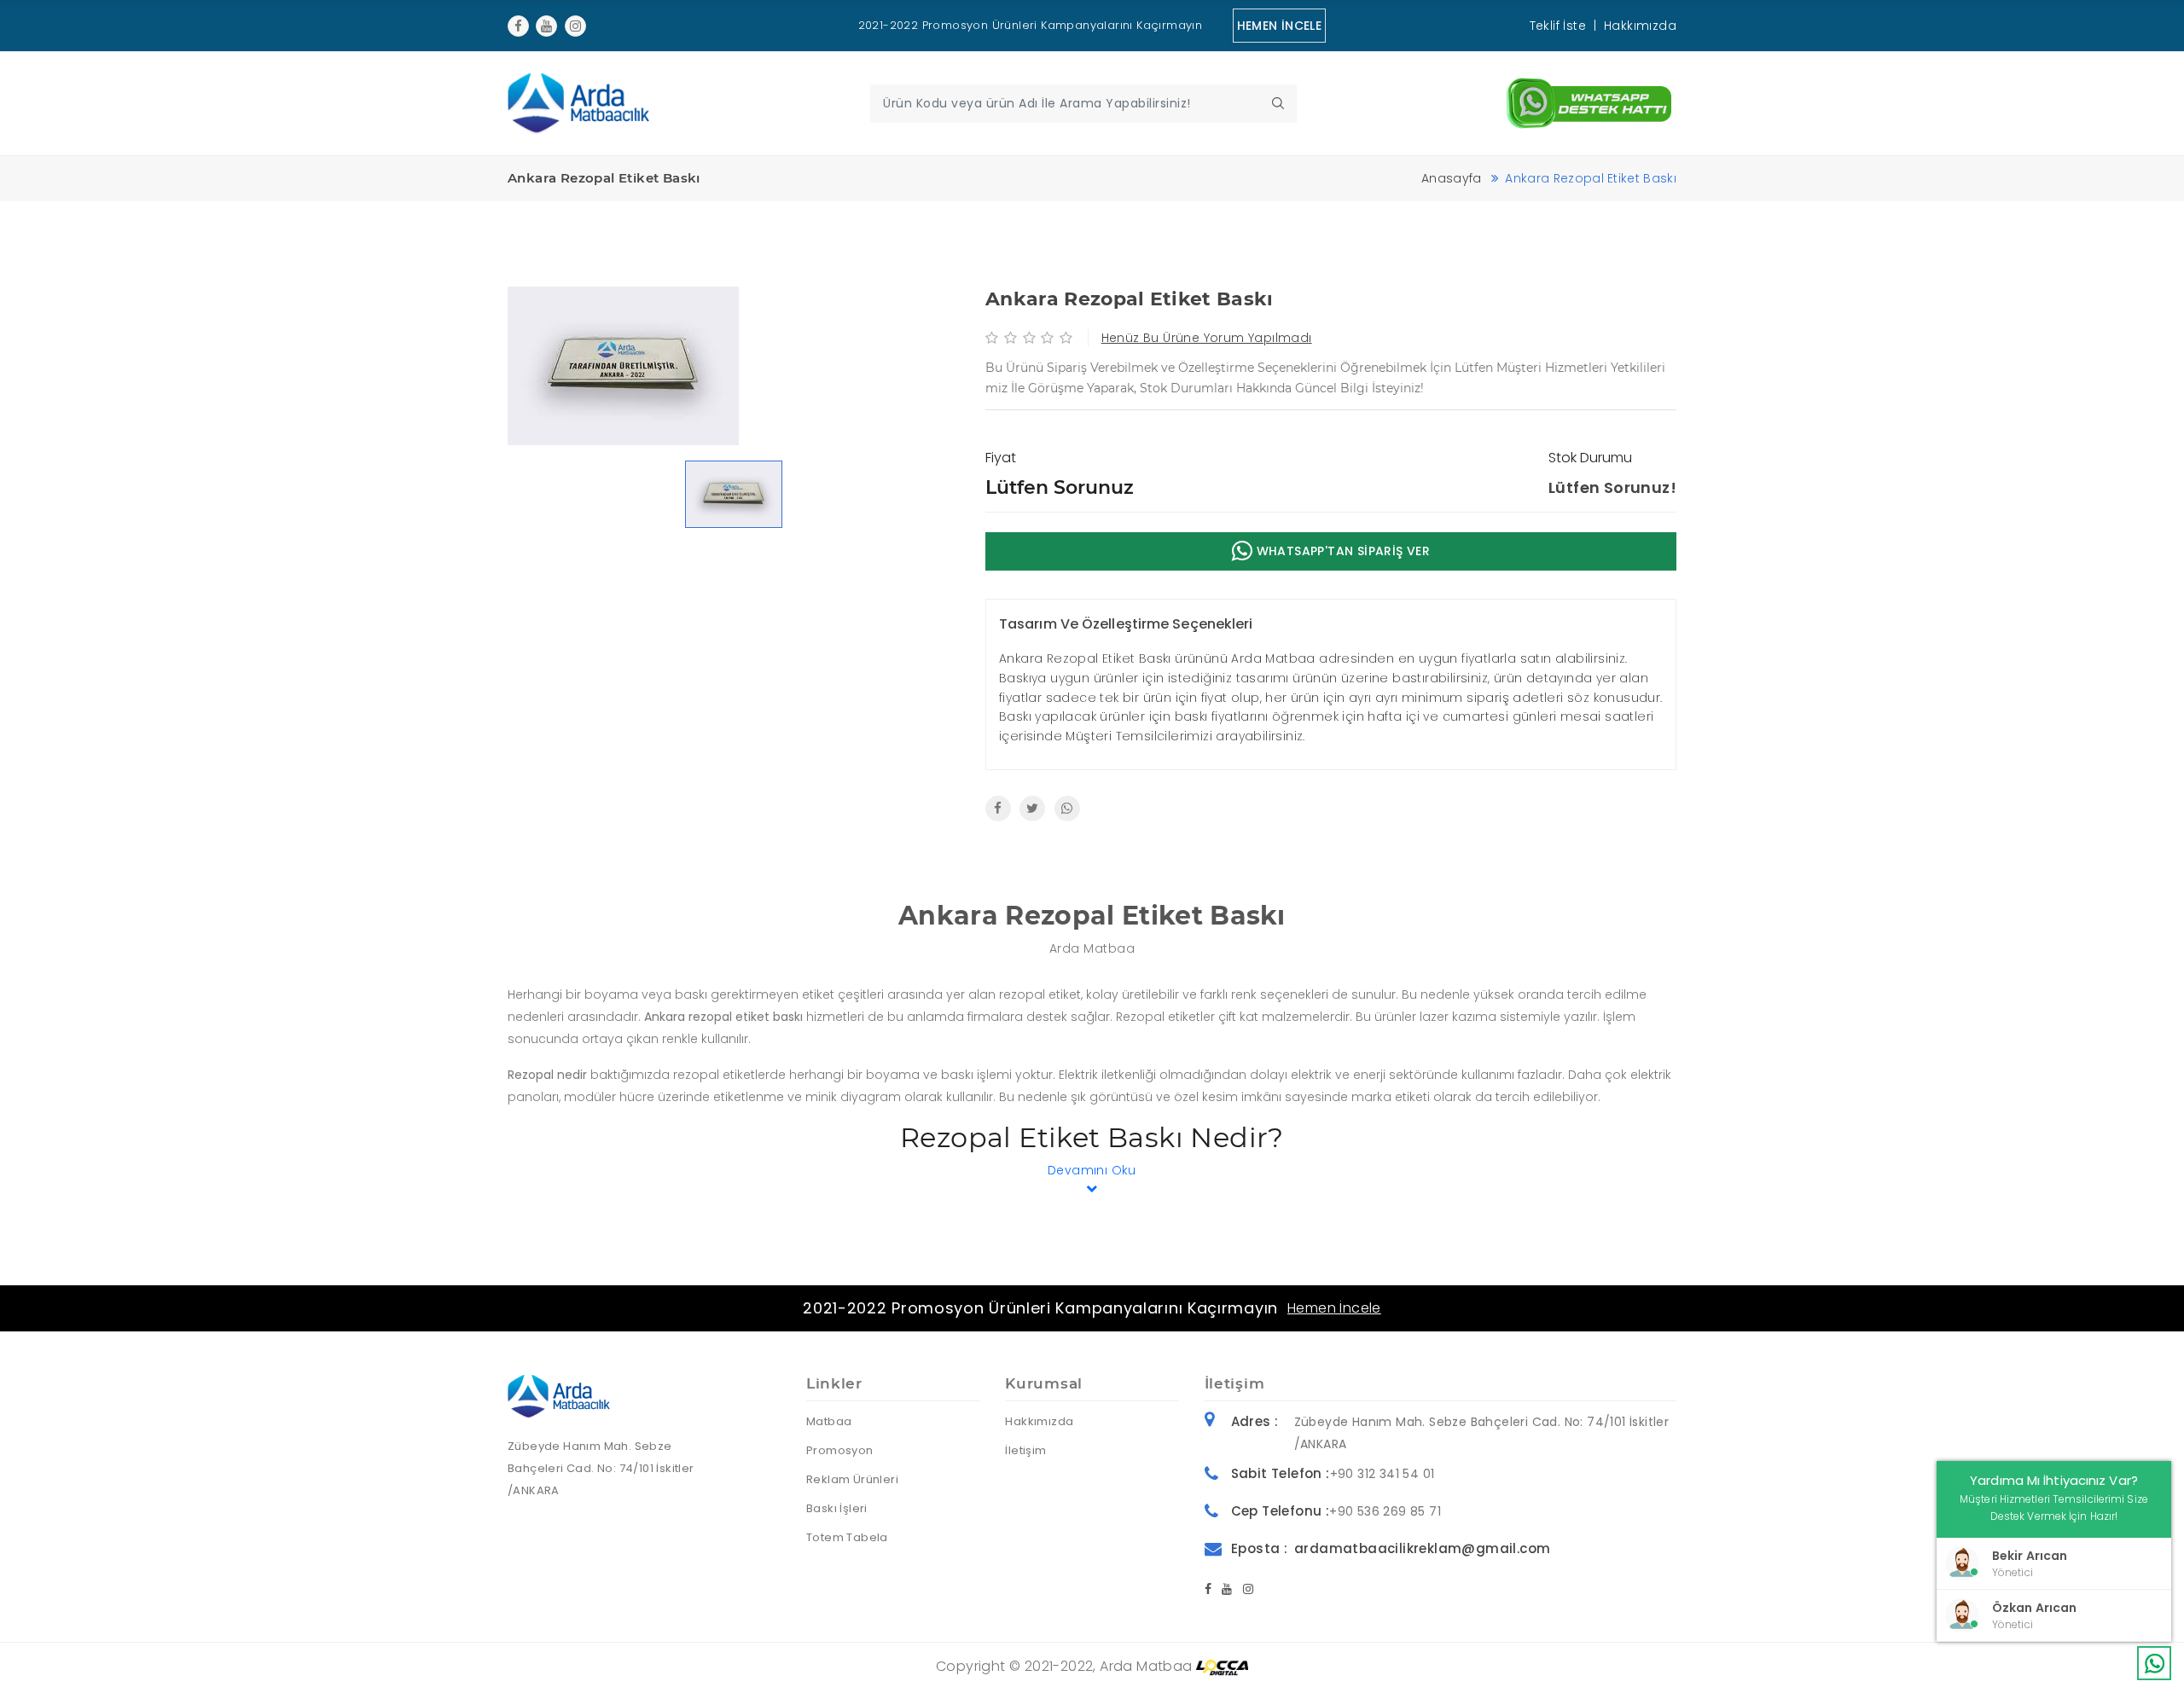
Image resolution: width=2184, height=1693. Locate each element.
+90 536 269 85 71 (1385, 1511)
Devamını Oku (1092, 1170)
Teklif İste (1558, 26)
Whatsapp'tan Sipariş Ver (1341, 551)
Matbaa (829, 1421)
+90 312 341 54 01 (1382, 1474)
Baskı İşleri (837, 1508)
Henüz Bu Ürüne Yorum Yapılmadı (1207, 338)
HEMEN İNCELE (1280, 26)
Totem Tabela (847, 1537)
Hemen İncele (1334, 1308)
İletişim (1025, 1450)
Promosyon (840, 1450)
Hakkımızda (1640, 26)
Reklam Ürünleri (852, 1479)
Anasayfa (1452, 178)
